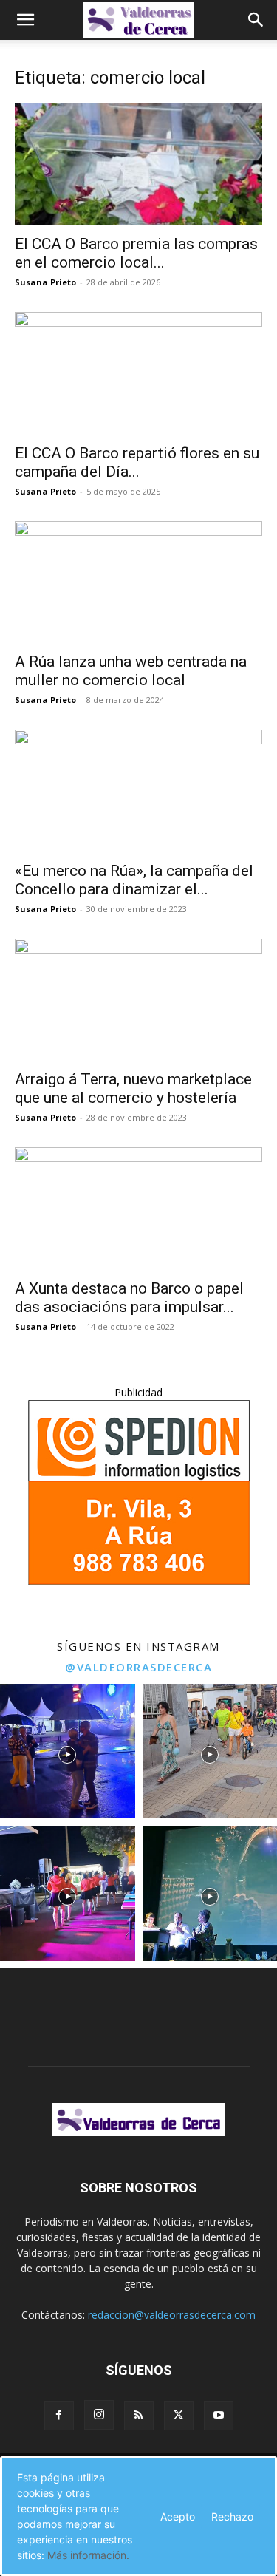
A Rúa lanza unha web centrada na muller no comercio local (131, 671)
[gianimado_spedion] (139, 1581)
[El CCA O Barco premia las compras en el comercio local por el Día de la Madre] (138, 164)
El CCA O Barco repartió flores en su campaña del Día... (137, 462)
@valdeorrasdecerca (138, 1667)
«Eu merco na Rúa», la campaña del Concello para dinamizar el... (134, 880)
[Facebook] (59, 2416)
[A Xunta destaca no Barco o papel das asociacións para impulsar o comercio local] (138, 1208)
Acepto (178, 2516)
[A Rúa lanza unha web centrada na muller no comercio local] (138, 582)
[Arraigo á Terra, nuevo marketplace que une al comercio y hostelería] (138, 1000)
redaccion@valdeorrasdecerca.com (172, 2315)
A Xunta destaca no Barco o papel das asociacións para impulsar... (129, 1298)
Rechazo (232, 2516)
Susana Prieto (45, 282)
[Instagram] (99, 2415)
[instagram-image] (68, 1751)
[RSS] (139, 2416)
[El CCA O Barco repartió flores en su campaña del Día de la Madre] (138, 373)
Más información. (88, 2555)
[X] (179, 2416)
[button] (25, 20)
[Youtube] (219, 2416)
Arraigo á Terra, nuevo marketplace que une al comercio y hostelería (133, 1088)
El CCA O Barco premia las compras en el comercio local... (136, 253)
